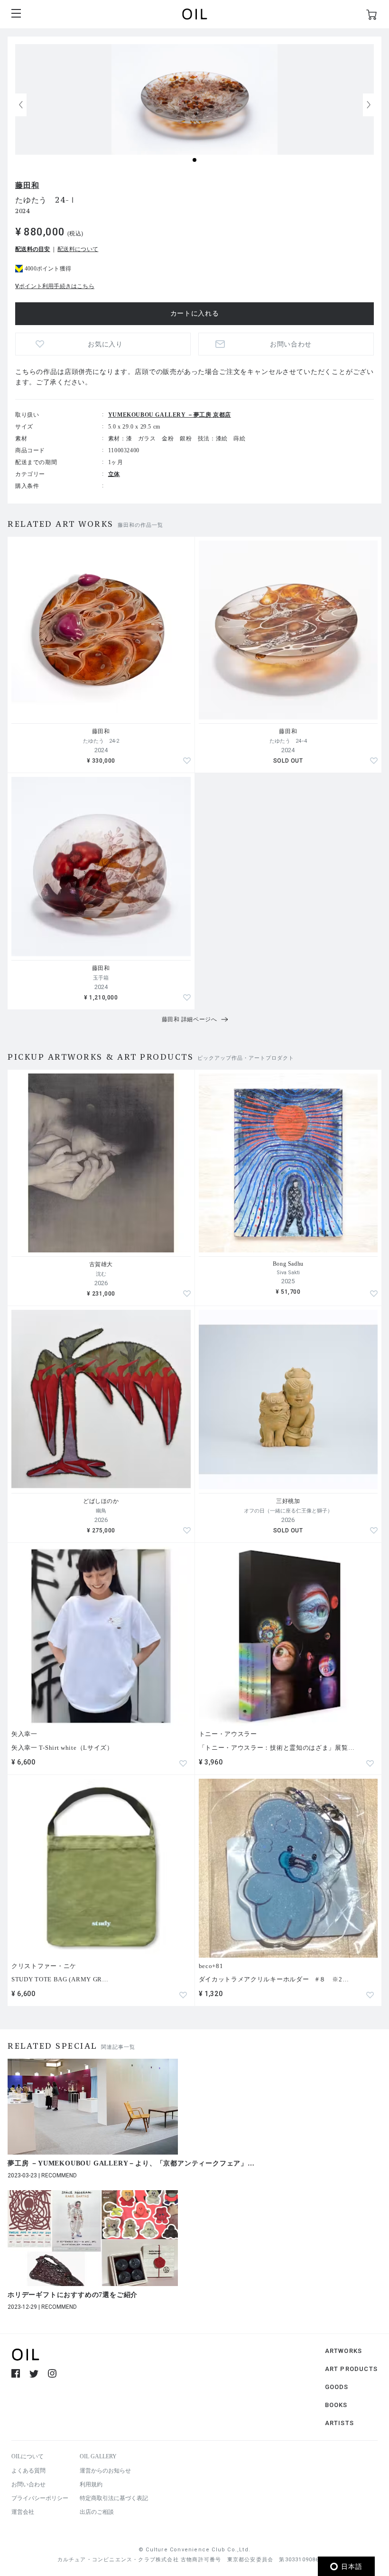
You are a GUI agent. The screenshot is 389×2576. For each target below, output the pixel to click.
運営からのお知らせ (105, 2471)
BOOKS (336, 2405)
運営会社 (23, 2512)
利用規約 (91, 2484)
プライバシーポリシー (40, 2498)
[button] (369, 105)
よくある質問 (28, 2471)
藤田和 (27, 185)
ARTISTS (339, 2423)
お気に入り (105, 344)
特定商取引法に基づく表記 (114, 2498)
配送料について (78, 249)
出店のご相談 (97, 2512)
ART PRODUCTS (351, 2369)
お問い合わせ (28, 2484)
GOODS (337, 2387)
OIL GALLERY (98, 2456)
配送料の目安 (33, 249)
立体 (114, 474)
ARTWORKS (344, 2351)
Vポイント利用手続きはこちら (55, 286)
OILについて (28, 2456)
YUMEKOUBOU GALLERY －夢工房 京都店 (170, 415)
